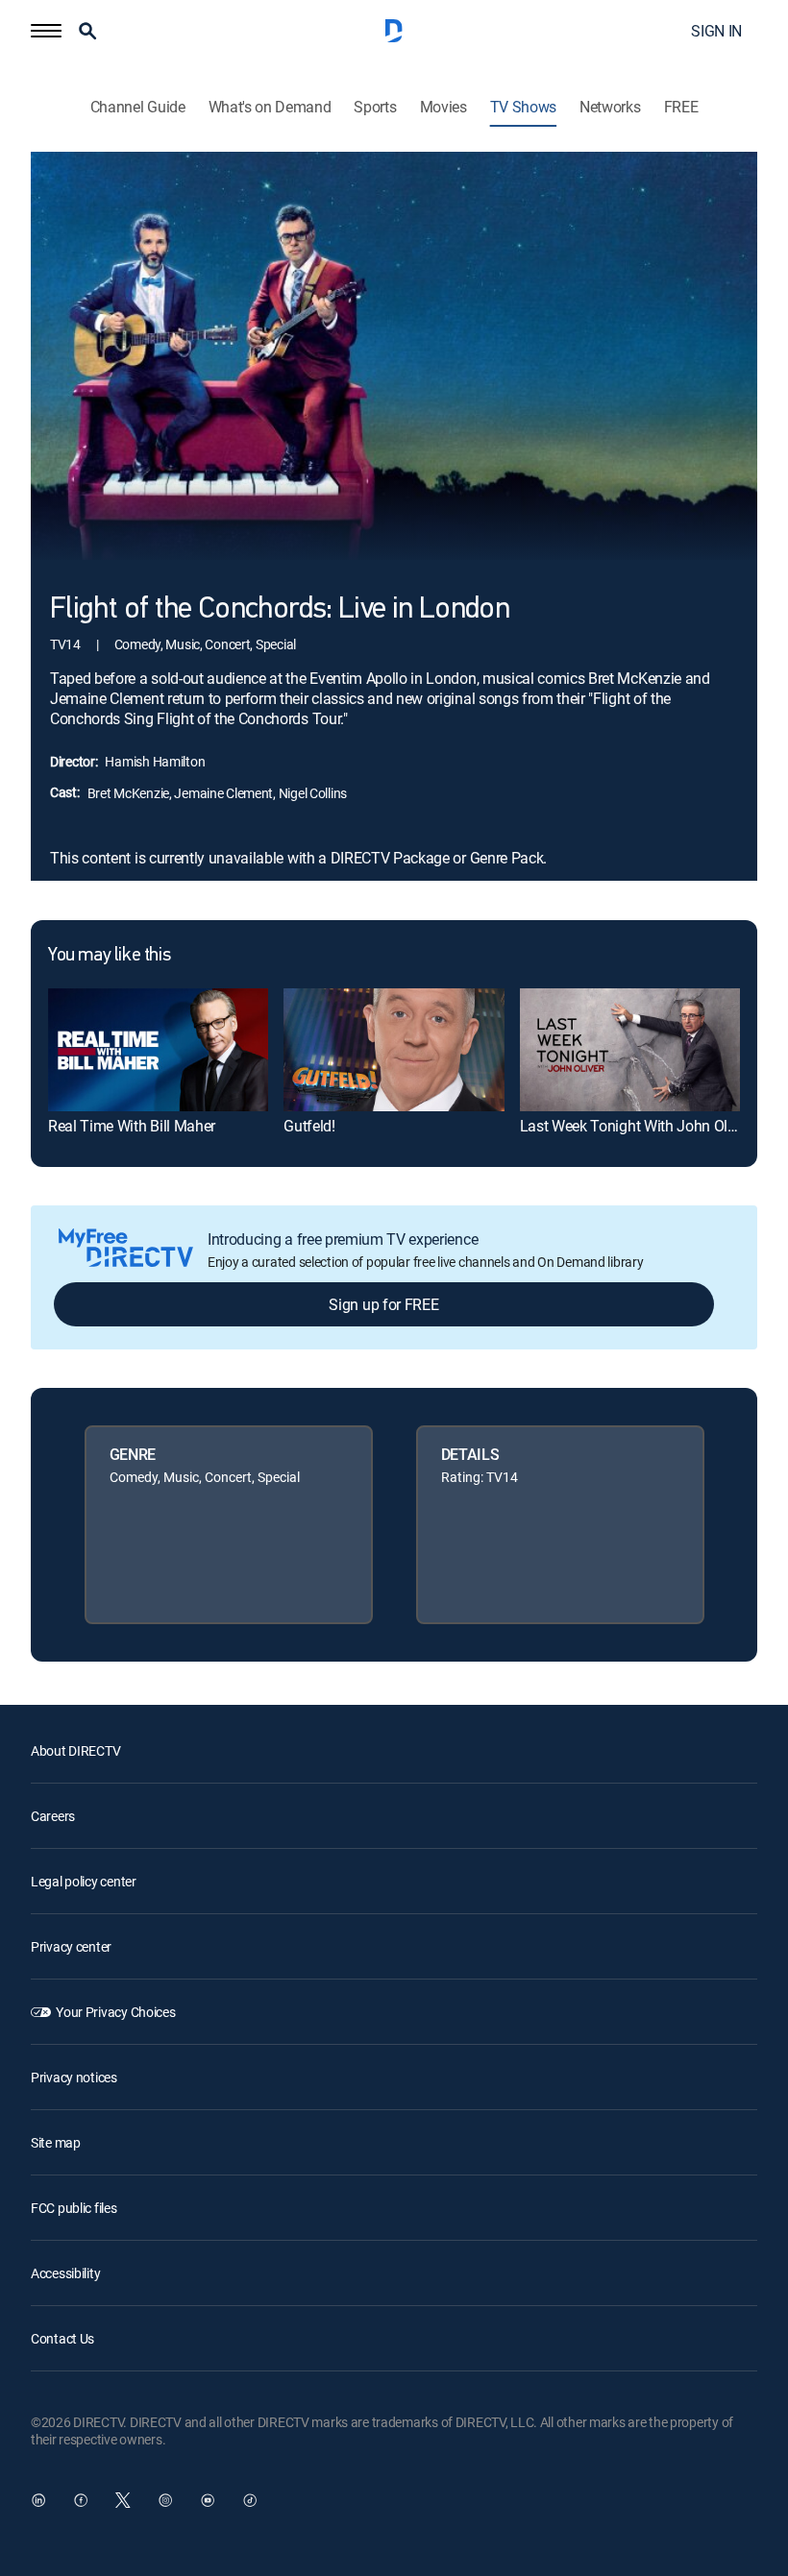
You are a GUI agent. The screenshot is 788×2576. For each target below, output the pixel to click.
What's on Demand (270, 107)
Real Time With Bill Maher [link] (132, 1126)
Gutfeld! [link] (309, 1126)
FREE (681, 107)
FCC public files (74, 2208)
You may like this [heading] (109, 956)
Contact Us (62, 2338)
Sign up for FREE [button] (383, 1304)
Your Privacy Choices (115, 2012)
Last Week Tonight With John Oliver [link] (635, 1126)
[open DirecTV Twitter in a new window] (123, 2500)
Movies (443, 107)
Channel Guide (138, 107)
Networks (610, 107)
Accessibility (65, 2273)
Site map (56, 2142)
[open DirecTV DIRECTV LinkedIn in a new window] (38, 2500)
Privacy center (71, 1946)
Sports (375, 107)
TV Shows (523, 107)
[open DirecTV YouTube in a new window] (208, 2500)
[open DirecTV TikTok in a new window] (250, 2500)
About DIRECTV (75, 1750)
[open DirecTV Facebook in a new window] (81, 2500)
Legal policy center (84, 1881)
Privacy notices (74, 2077)
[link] (158, 1050)
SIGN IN (716, 31)
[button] (46, 31)
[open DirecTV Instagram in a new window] (165, 2500)
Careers (53, 1816)
